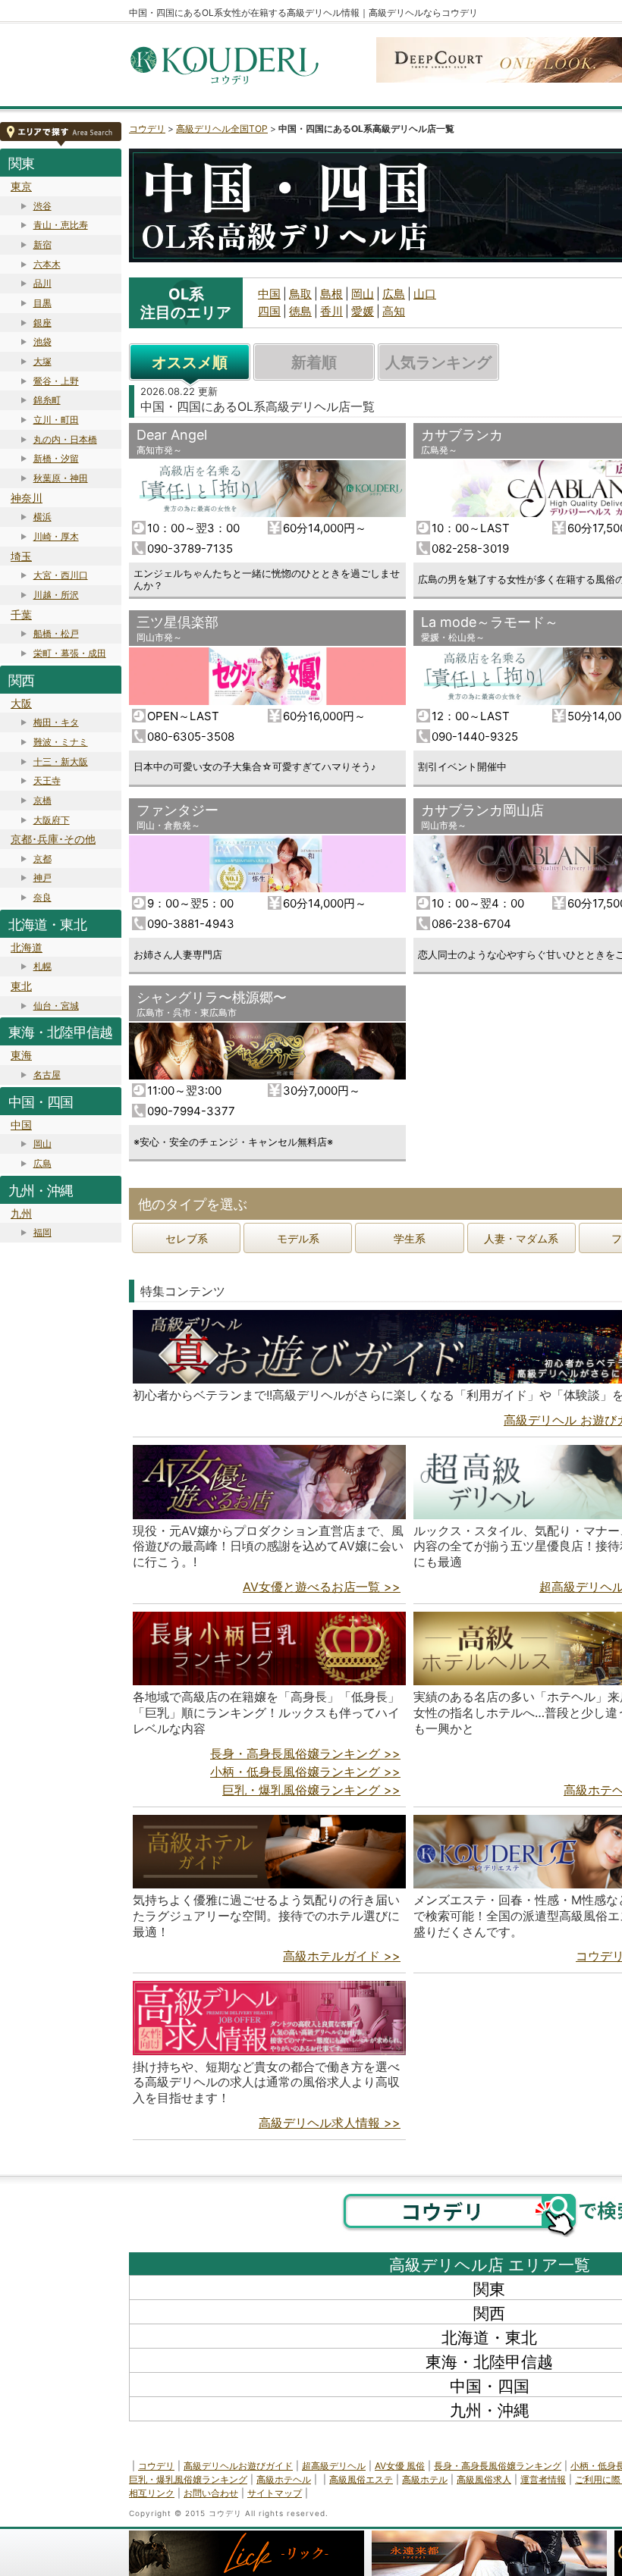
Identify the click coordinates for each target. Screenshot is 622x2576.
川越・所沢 (56, 595)
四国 (269, 311)
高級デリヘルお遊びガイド (238, 2466)
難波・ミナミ (61, 742)
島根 (331, 294)
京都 (42, 859)
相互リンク (152, 2493)
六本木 (47, 264)
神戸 (42, 877)
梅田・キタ (56, 722)
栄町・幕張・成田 (70, 653)
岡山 (42, 1144)
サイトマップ (275, 2493)
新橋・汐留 (56, 458)
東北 (21, 986)
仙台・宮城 (56, 1006)
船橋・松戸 (56, 633)
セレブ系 (187, 1238)
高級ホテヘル (284, 2479)
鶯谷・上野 (56, 381)
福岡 (42, 1232)
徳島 (300, 311)
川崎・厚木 (56, 536)
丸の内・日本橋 (65, 439)
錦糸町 (47, 400)
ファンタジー (177, 810)
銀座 (42, 323)
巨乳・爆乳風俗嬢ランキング (188, 2479)
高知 (394, 311)
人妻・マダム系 (521, 1238)
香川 (331, 311)
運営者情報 (543, 2479)
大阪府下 (52, 820)
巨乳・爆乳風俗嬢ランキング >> (311, 1790)
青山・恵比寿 (61, 225)
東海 (21, 1055)
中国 (21, 1125)
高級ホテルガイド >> (342, 1956)
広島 (42, 1163)
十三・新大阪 (61, 762)
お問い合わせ (211, 2493)
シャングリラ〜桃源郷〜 (212, 997)
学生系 (410, 1238)
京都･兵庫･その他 (53, 839)
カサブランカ (462, 435)
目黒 (42, 303)
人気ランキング (438, 362)
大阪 (21, 703)
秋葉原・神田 (61, 478)
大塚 (42, 361)
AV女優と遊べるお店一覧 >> (322, 1587)
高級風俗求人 (484, 2479)
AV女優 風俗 (400, 2466)
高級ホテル (425, 2479)
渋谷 (42, 206)
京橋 (42, 800)
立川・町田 (56, 420)
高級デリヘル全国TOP (222, 128)
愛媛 (363, 311)
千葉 (21, 614)
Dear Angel (172, 435)
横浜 (42, 517)
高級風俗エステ (361, 2479)
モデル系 (298, 1238)
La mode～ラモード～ (490, 622)
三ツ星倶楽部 (177, 622)
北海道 (27, 947)
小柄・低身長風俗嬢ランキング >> (305, 1772)
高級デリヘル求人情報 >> (330, 2123)
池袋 (42, 342)
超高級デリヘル (334, 2466)
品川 (42, 283)
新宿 (42, 244)
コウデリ (147, 128)
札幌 (42, 966)
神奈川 (27, 498)
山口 (425, 294)
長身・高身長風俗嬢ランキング (498, 2466)
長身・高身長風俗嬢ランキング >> (305, 1753)
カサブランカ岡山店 (482, 810)
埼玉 (21, 556)
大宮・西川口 (61, 575)
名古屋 (47, 1075)
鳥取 (300, 294)
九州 (21, 1213)
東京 (21, 186)
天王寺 (47, 780)
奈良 (42, 897)
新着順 (314, 362)
